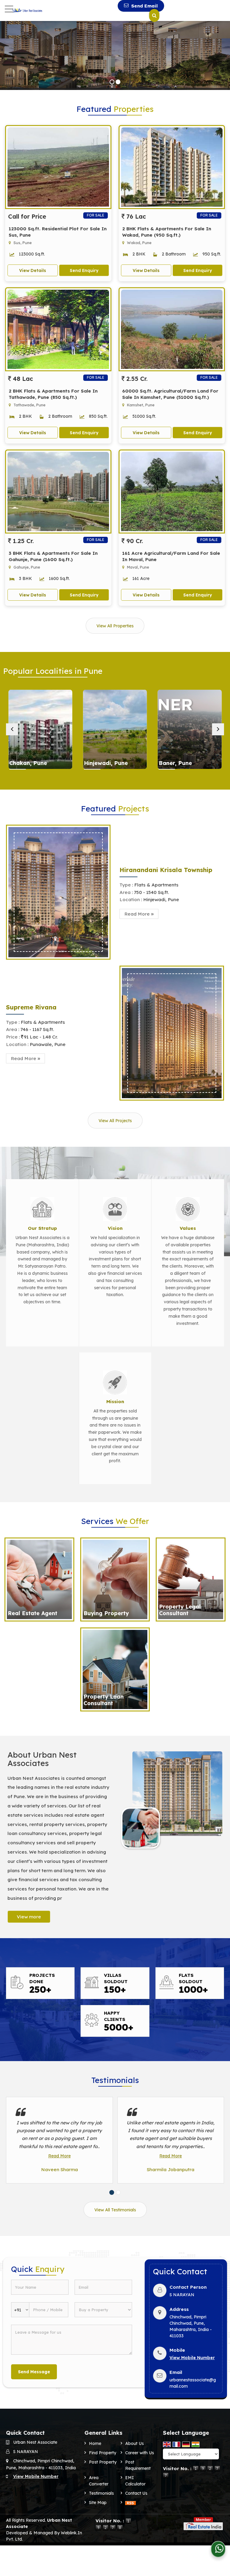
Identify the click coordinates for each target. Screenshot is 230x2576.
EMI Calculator (135, 2481)
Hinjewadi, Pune (106, 763)
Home (95, 2443)
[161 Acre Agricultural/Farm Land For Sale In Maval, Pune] (172, 492)
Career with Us (140, 2453)
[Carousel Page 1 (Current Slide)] (112, 2192)
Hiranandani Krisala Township (166, 870)
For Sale (96, 215)
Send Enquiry (84, 270)
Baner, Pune (175, 763)
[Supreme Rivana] (172, 1033)
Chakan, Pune (28, 763)
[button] (192, 2358)
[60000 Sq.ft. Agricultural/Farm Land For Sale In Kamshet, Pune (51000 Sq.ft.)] (172, 329)
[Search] (154, 16)
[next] (218, 729)
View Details (33, 270)
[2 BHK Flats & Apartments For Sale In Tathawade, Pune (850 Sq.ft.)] (58, 329)
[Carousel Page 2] (118, 2192)
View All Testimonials (115, 2210)
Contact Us (136, 2493)
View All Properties (115, 626)
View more (29, 1917)
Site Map (98, 2503)
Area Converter (99, 2481)
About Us (134, 2443)
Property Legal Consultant (180, 1610)
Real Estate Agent (32, 1613)
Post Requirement (138, 2465)
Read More (59, 2156)
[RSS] (131, 2503)
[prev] (12, 729)
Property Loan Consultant (104, 1700)
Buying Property (106, 1613)
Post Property (103, 2462)
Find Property (103, 2453)
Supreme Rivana (31, 1007)
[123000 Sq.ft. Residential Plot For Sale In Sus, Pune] (58, 167)
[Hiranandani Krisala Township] (58, 892)
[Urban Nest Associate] (27, 10)
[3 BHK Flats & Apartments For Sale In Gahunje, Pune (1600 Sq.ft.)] (58, 492)
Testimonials (101, 2493)
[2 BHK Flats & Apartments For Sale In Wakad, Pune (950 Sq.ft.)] (172, 167)
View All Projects (115, 1121)
